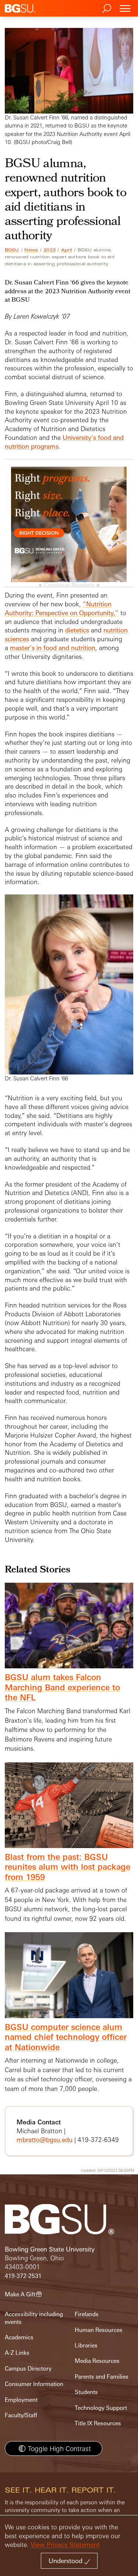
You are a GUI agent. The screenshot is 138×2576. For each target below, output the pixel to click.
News (31, 250)
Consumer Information (34, 2384)
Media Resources (97, 2361)
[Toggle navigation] (125, 8)
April (67, 250)
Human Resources (99, 2330)
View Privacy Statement (65, 2545)
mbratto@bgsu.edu (45, 2140)
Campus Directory (28, 2369)
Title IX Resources (98, 2423)
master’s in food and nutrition (53, 648)
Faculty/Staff (21, 2415)
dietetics (77, 630)
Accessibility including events (34, 2318)
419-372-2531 (23, 2276)
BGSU (12, 250)
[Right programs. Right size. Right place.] (69, 532)
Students (86, 2392)
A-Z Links (17, 2353)
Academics (19, 2337)
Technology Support (101, 2408)
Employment (21, 2400)
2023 (49, 250)
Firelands (87, 2314)
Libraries (86, 2345)
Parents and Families (102, 2377)
